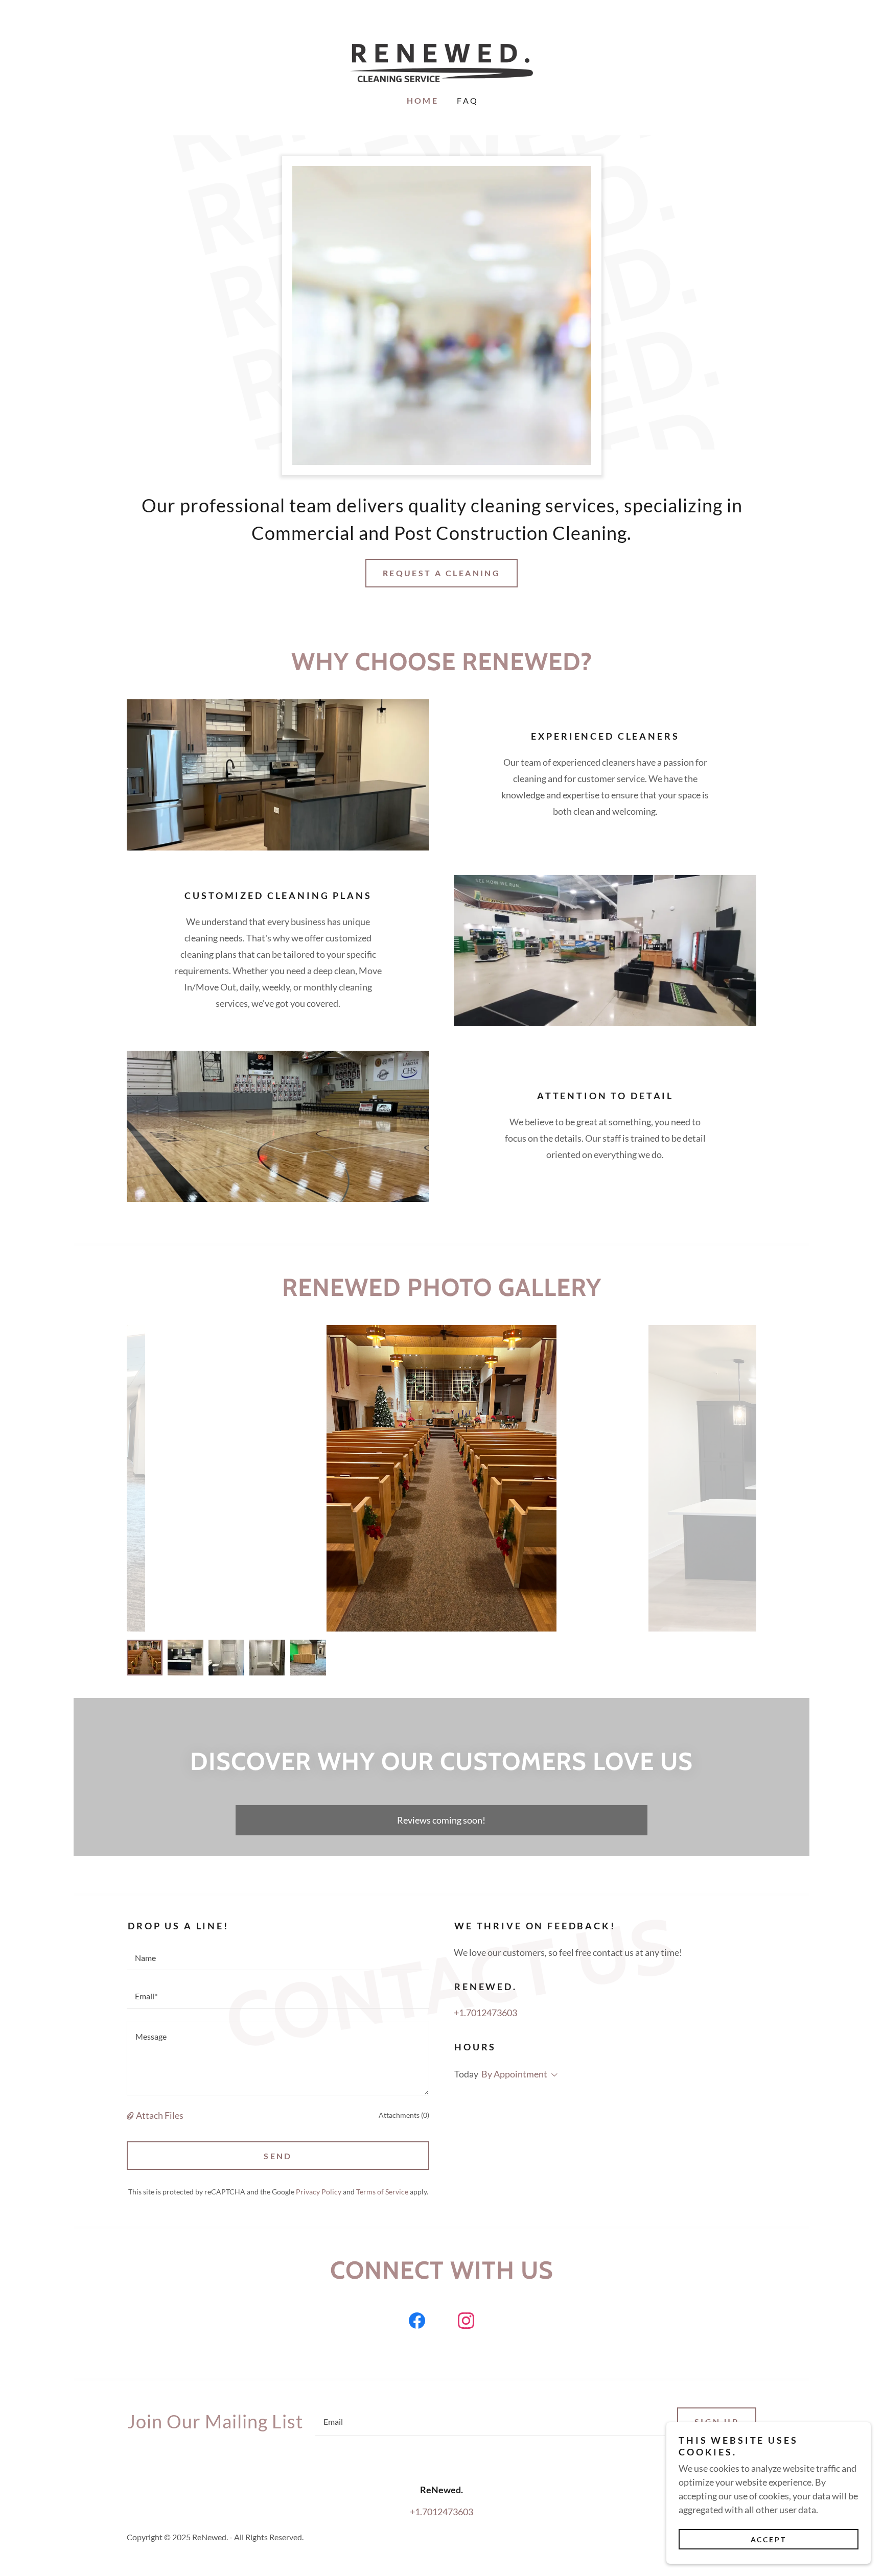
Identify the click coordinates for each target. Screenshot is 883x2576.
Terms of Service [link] (382, 2192)
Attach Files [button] (160, 2115)
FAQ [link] (468, 100)
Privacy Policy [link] (319, 2192)
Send (278, 2156)
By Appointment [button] (514, 2074)
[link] (441, 62)
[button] (131, 2115)
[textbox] (278, 1957)
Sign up (717, 2421)
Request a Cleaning (442, 573)
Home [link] (423, 100)
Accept (769, 2539)
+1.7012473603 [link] (485, 2013)
